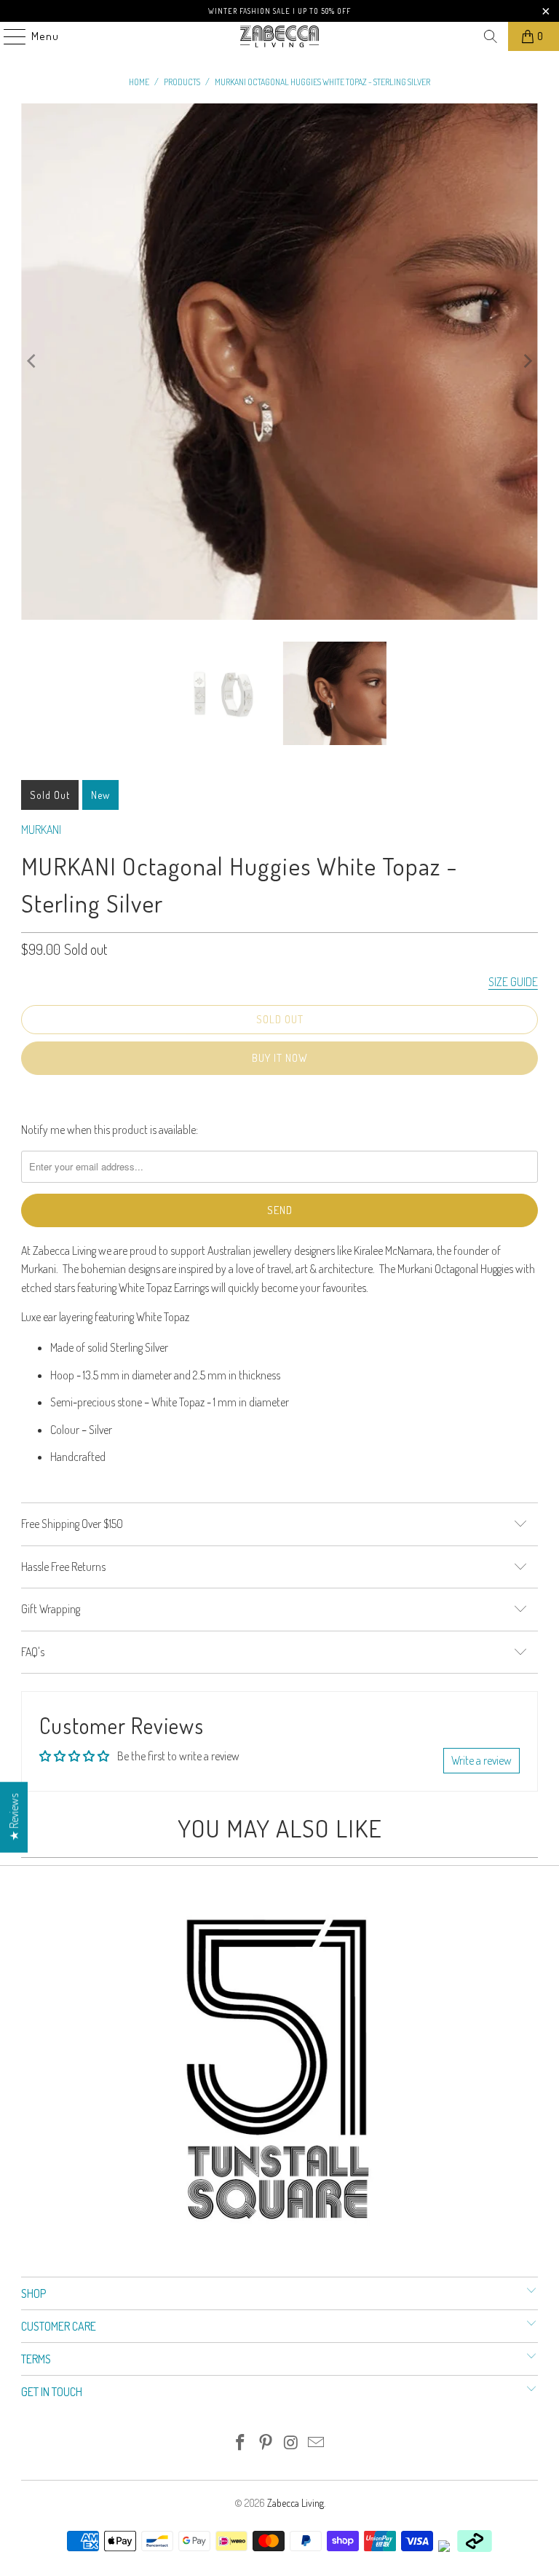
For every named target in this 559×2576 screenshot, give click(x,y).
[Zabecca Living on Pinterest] (266, 2443)
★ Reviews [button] (14, 1817)
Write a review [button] (481, 1760)
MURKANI (41, 830)
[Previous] (32, 362)
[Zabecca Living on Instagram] (292, 2443)
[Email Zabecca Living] (317, 2443)
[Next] (527, 362)
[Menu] (7, 36)
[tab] (279, 1486)
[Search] (491, 36)
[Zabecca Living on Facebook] (241, 2443)
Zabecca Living (296, 2503)
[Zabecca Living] (279, 36)
